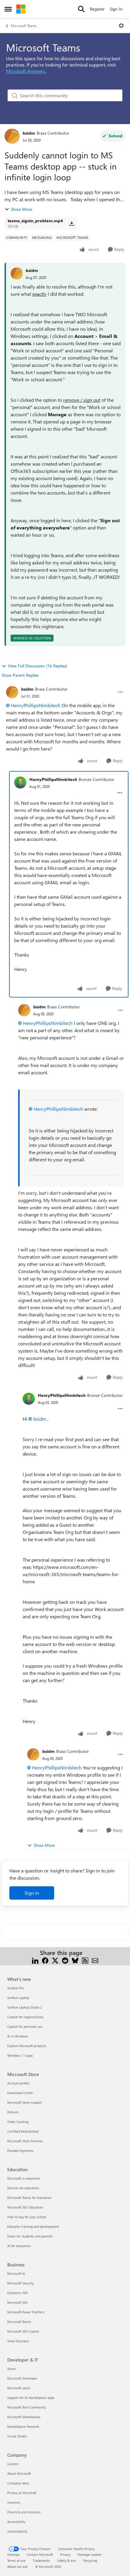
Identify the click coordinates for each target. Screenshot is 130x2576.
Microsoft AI (16, 2273)
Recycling (90, 2560)
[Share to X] (55, 1960)
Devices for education (23, 2188)
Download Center (20, 2093)
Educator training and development (33, 2226)
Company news (18, 2483)
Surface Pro (16, 1988)
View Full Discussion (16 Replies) (37, 666)
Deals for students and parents (30, 2236)
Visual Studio (17, 2436)
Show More (21, 209)
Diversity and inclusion (24, 2512)
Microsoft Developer (22, 2378)
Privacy (65, 2554)
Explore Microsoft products (27, 2046)
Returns (13, 2112)
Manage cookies (90, 2554)
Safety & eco (67, 2560)
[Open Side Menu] (8, 9)
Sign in (32, 1893)
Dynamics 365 (18, 2293)
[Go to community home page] (21, 9)
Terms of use (16, 2560)
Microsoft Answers (26, 71)
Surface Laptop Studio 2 (25, 2007)
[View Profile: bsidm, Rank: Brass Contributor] (12, 136)
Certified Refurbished (23, 2131)
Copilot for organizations (25, 2017)
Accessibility (16, 2522)
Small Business (18, 2341)
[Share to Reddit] (65, 1960)
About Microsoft (19, 2473)
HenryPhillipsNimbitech (36, 705)
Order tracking (18, 2122)
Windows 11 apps (20, 2055)
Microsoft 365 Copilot (23, 2331)
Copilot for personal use (25, 2026)
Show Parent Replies (20, 675)
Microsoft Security (21, 2283)
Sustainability (17, 2531)
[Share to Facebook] (45, 1960)
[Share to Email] (95, 1960)
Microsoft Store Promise (25, 2141)
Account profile (18, 2083)
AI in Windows (18, 2036)
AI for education (19, 2246)
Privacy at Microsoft (22, 2493)
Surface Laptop (18, 1998)
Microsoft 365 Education (25, 2207)
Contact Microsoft (40, 2554)
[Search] (81, 9)
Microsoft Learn (19, 2388)
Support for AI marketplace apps (31, 2398)
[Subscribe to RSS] (85, 1960)
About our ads (18, 2567)
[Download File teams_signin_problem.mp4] (71, 223)
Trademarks (41, 2560)
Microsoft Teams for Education (29, 2198)
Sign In (116, 9)
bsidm (29, 133)
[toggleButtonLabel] (121, 26)
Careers (13, 2464)
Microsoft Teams (24, 26)
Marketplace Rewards (23, 2426)
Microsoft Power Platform (26, 2312)
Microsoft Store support (25, 2102)
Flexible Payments (20, 2151)
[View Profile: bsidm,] (17, 273)
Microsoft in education (24, 2178)
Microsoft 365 (17, 2302)
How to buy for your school (27, 2217)
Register (97, 9)
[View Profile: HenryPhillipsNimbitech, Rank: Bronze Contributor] (20, 782)
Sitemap (13, 2554)
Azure (11, 2369)
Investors (14, 2502)
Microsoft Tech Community (27, 2407)
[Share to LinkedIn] (35, 1960)
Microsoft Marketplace (24, 2417)
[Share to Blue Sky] (75, 1960)
